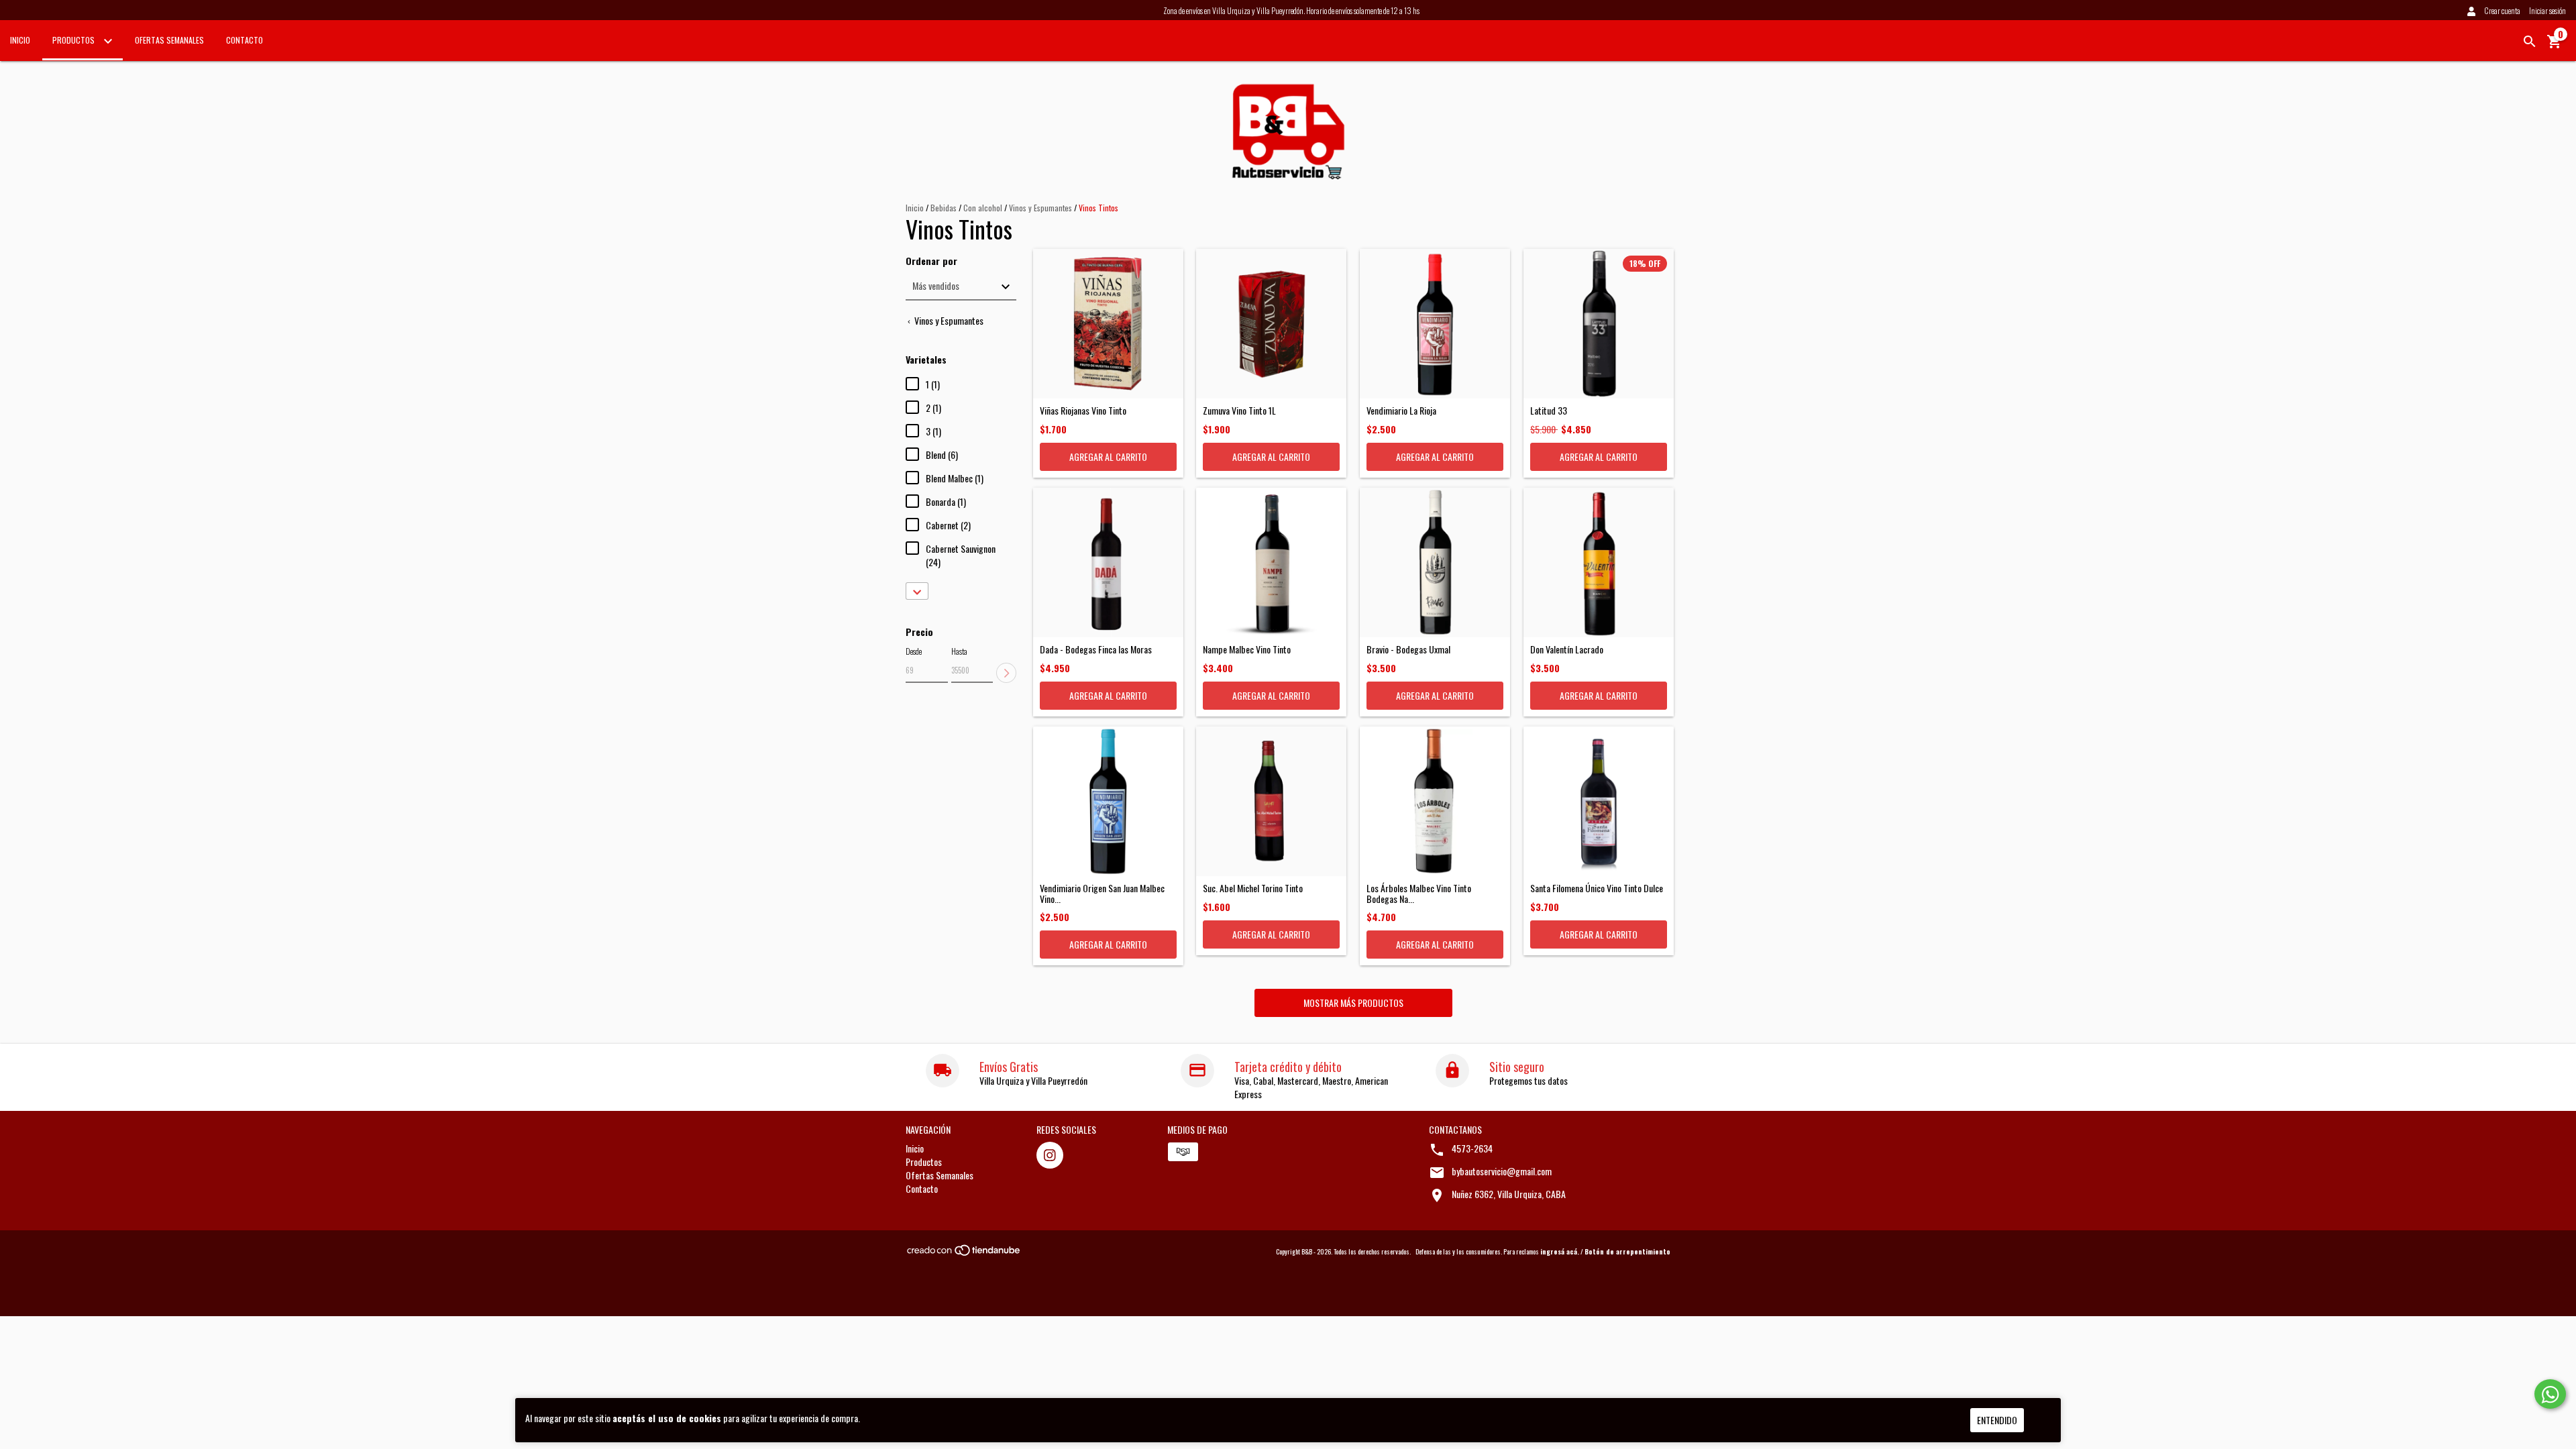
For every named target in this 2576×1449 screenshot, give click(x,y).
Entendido (1997, 1420)
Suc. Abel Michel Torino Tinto (1253, 888)
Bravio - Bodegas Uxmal (1408, 649)
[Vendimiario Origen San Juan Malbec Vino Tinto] (1108, 802)
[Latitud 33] (1599, 324)
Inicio (20, 40)
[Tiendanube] (964, 1253)
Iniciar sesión (2547, 10)
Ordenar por (931, 261)
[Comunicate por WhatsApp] (2550, 1394)
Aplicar (1006, 673)
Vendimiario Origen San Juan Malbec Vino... (1102, 893)
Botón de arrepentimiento (1627, 1251)
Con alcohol (984, 208)
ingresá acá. (1560, 1251)
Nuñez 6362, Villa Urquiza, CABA (1509, 1194)
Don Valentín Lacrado (1567, 649)
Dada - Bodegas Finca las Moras (1096, 649)
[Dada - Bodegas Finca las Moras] (1108, 563)
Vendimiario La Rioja (1401, 410)
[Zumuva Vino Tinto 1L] (1271, 324)
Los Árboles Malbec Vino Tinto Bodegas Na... (1419, 893)
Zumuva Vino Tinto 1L (1239, 410)
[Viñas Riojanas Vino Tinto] (1108, 324)
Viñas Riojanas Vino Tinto (1083, 410)
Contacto (245, 40)
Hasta (959, 651)
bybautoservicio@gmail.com (1502, 1171)
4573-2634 (1472, 1148)
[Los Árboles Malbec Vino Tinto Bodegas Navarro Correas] (1435, 802)
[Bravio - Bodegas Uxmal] (1435, 563)
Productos (74, 40)
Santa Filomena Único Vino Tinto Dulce (1597, 888)
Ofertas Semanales (169, 40)
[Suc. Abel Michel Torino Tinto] (1271, 802)
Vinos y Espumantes (1040, 208)
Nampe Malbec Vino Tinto (1247, 649)
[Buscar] (2530, 42)
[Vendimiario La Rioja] (1435, 324)
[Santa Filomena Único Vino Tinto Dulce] (1599, 802)
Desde (914, 651)
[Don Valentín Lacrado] (1599, 563)
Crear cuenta (2502, 10)
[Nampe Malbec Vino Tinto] (1271, 563)
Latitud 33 (1549, 410)
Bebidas (944, 208)
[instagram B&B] (1050, 1155)
